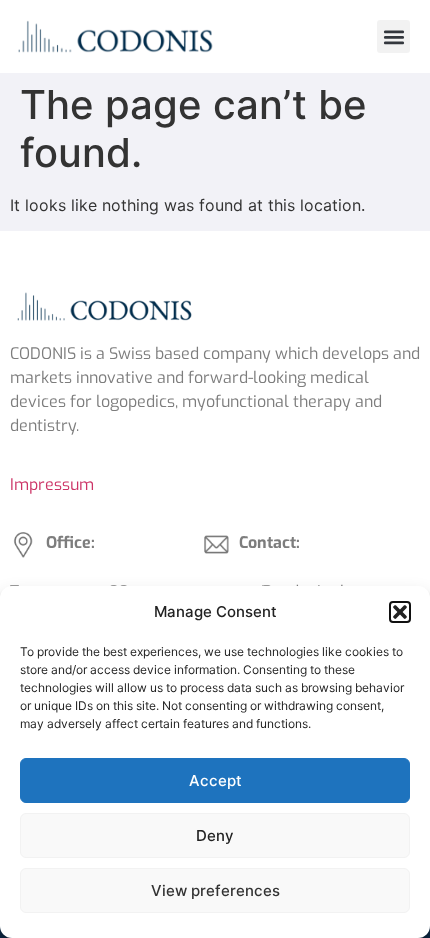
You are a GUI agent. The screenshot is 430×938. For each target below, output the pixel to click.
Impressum (52, 484)
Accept (215, 780)
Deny (215, 835)
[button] (400, 612)
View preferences (215, 890)
